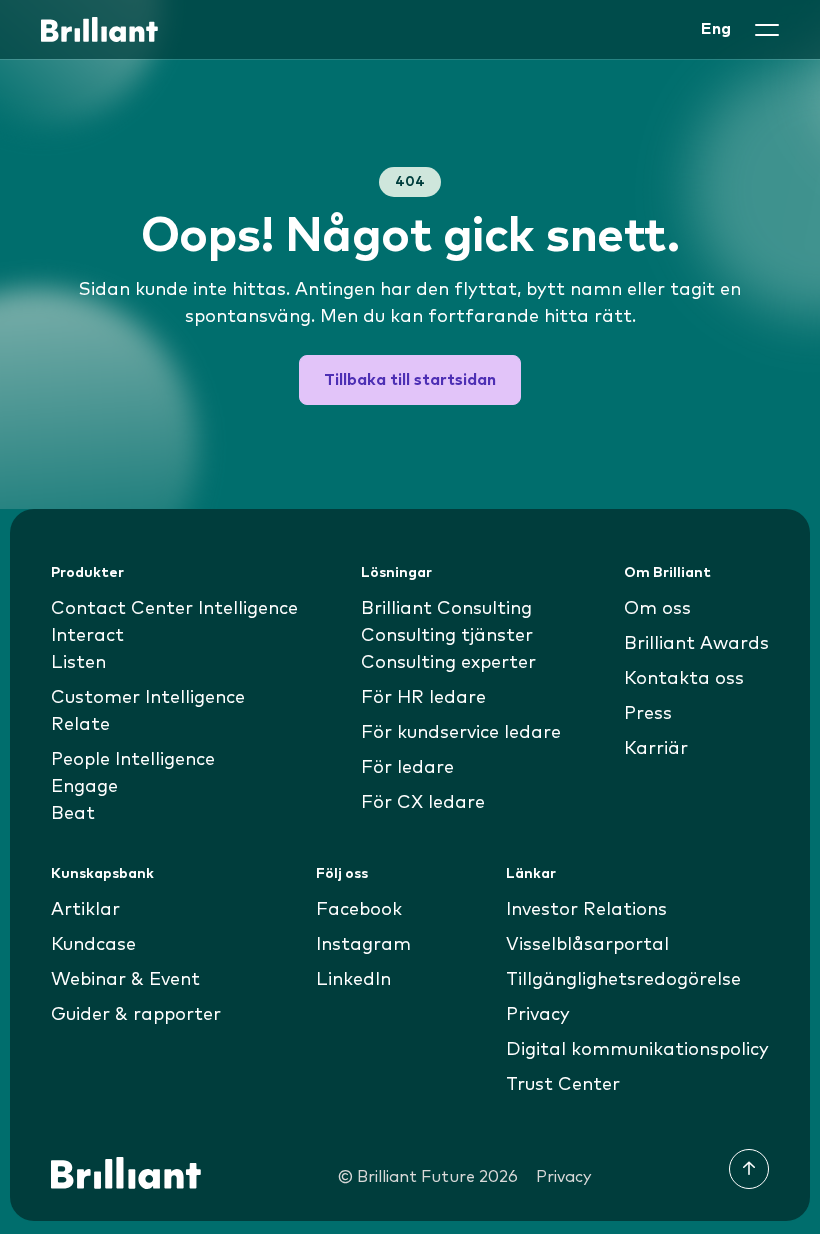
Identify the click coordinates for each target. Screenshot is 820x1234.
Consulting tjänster (447, 636)
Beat (73, 814)
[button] (767, 30)
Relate (80, 725)
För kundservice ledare (461, 733)
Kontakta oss (684, 679)
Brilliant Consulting (446, 609)
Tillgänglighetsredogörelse (623, 980)
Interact (87, 636)
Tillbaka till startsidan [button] (410, 380)
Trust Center (563, 1085)
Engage (84, 787)
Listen (78, 663)
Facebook (359, 910)
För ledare (407, 768)
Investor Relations (586, 910)
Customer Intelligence (148, 698)
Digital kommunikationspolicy (637, 1050)
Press (648, 714)
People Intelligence (133, 760)
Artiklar (85, 910)
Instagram (363, 945)
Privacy (538, 1015)
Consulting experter (448, 663)
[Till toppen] (749, 1169)
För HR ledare (423, 698)
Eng (716, 29)
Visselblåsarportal (587, 945)
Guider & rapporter (136, 1015)
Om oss (657, 609)
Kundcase (93, 945)
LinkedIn (353, 980)
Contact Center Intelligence (174, 609)
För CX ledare (423, 803)
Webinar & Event (125, 980)
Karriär (656, 749)
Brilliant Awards (696, 644)
